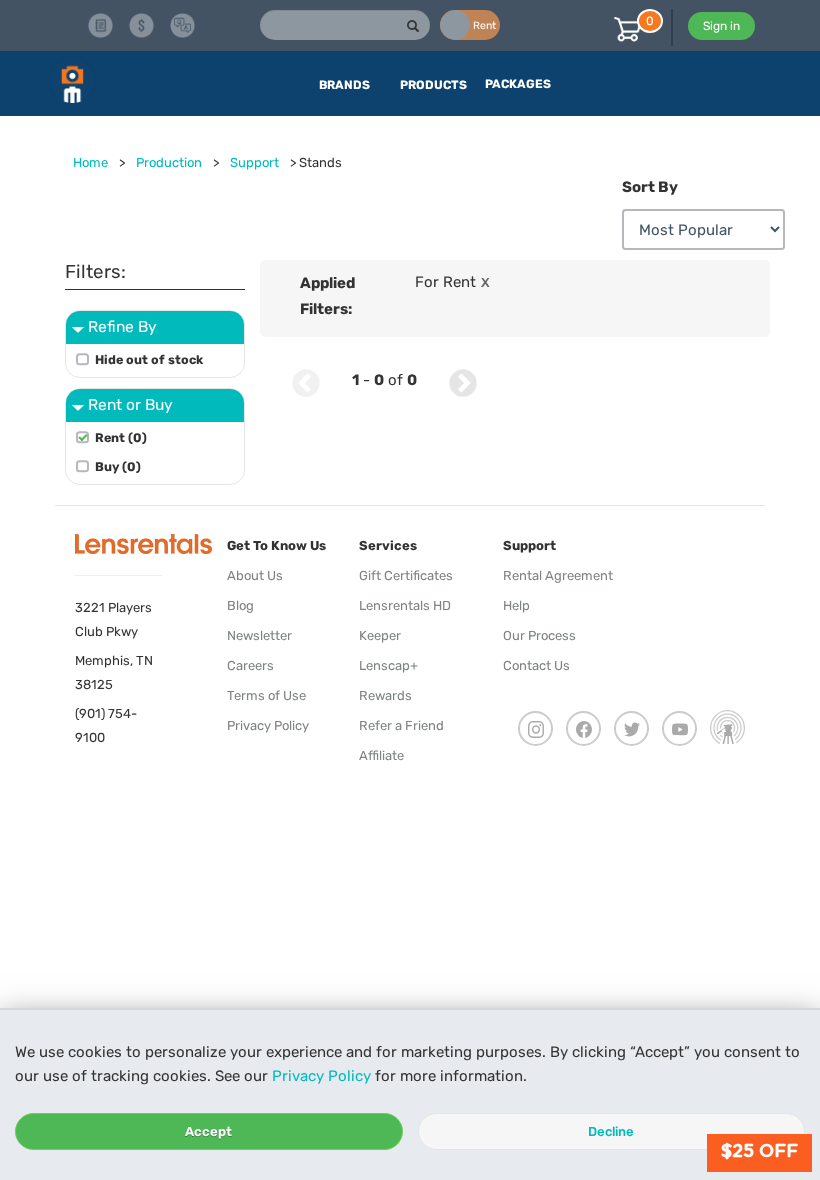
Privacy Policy (321, 1076)
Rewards (385, 695)
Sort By (650, 187)
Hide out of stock (149, 359)
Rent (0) (121, 437)
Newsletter (259, 635)
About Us (255, 575)
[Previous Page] (306, 380)
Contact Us (536, 665)
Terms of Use (266, 695)
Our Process (539, 635)
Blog (240, 605)
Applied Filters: (327, 296)
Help (516, 605)
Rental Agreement (558, 575)
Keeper (380, 635)
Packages (518, 84)
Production (169, 162)
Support (254, 162)
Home (90, 162)
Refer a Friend (401, 725)
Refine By (122, 326)
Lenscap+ (388, 665)
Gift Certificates (406, 575)
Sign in (721, 26)
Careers (250, 665)
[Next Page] (463, 380)
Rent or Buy (130, 404)
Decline (611, 1131)
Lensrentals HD (405, 605)
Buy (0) (118, 466)
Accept (208, 1131)
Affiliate (381, 755)
